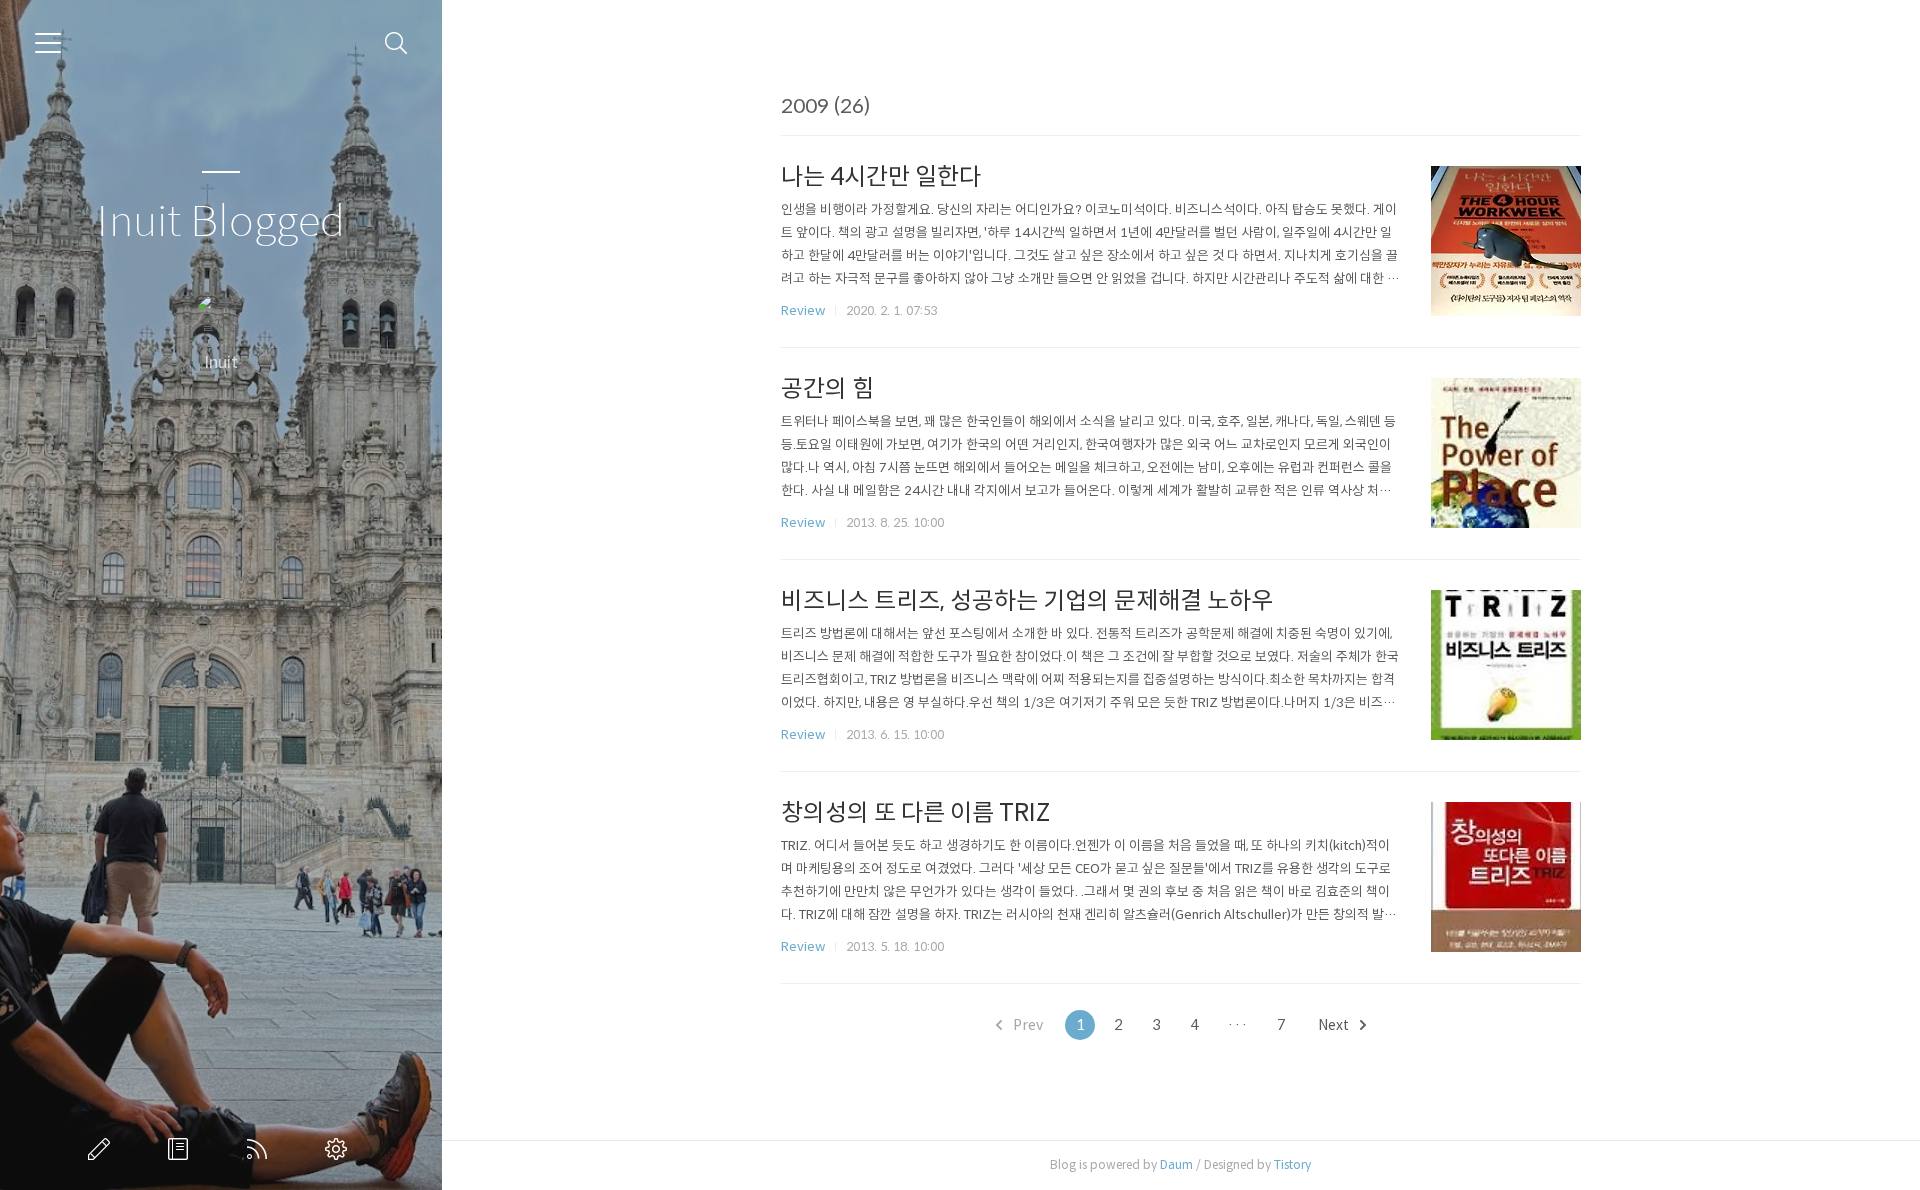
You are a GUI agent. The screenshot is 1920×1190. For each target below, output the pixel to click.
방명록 (182, 1149)
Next (1335, 1025)
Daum (1176, 1164)
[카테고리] (48, 43)
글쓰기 (103, 1149)
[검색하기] (396, 43)
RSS (261, 1149)
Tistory (1292, 1164)
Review (803, 310)
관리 (340, 1149)
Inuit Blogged (220, 222)
